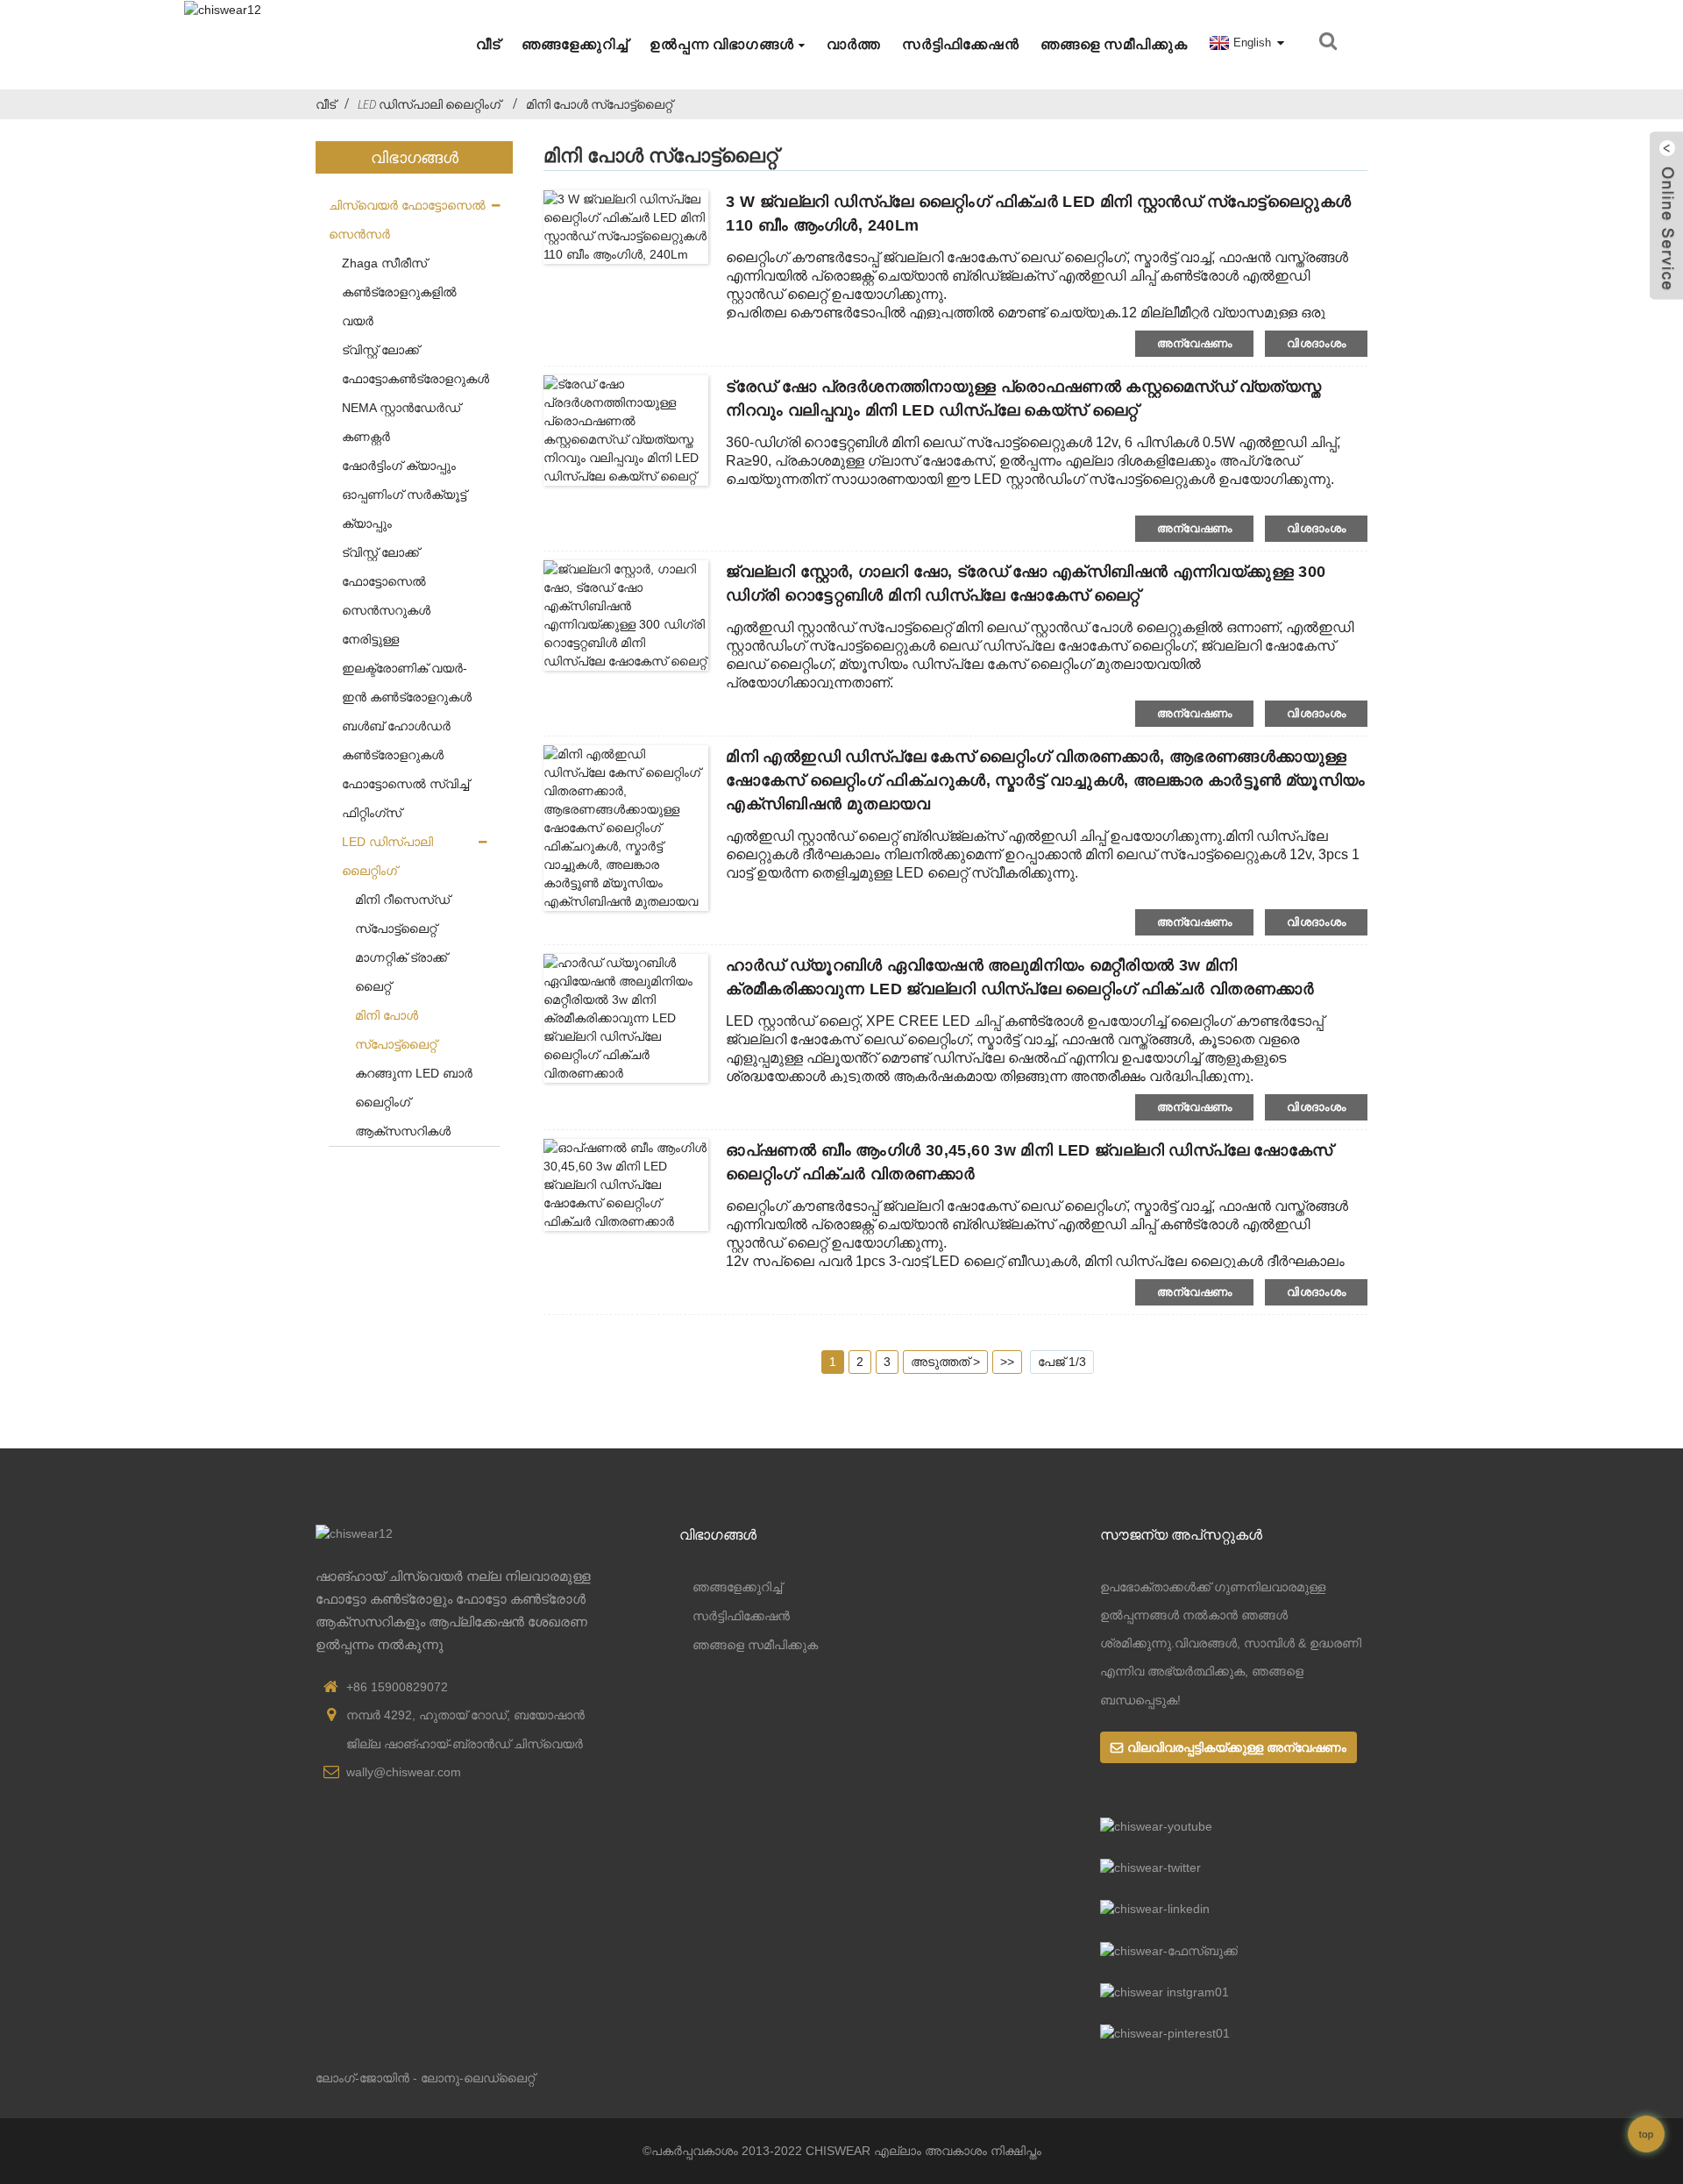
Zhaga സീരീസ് (384, 263)
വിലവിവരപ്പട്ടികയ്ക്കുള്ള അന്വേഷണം (1237, 1747)
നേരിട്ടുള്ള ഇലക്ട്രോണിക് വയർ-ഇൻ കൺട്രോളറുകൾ (407, 668)
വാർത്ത (854, 44)
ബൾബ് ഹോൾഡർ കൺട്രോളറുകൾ (396, 740)
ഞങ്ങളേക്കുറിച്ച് (575, 44)
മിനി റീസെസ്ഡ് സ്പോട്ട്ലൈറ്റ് (402, 914)
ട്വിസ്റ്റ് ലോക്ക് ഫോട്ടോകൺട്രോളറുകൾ (414, 364)
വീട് (488, 44)
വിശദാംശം (1316, 343)
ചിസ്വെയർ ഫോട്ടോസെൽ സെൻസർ (407, 220)
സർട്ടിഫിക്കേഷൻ (961, 44)
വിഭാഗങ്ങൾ (718, 1534)
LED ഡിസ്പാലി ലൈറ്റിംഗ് (429, 104)
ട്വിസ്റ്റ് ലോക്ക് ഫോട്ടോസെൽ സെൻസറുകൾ (386, 581)
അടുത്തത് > (945, 1362)
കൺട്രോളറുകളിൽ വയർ (399, 306)
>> (1007, 1362)
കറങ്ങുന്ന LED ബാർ (414, 1073)
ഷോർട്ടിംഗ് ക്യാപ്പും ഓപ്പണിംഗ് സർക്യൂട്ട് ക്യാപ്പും (404, 494)
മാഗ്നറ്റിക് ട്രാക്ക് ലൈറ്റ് (401, 972)
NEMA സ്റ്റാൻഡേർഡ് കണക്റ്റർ (401, 422)
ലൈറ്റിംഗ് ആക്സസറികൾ (403, 1117)
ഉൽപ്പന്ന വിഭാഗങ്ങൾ (722, 44)
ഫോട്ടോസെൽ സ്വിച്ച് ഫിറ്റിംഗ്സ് (405, 798)
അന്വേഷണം (1195, 343)
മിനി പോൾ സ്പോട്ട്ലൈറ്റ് (599, 104)
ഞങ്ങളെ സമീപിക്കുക (1114, 44)
